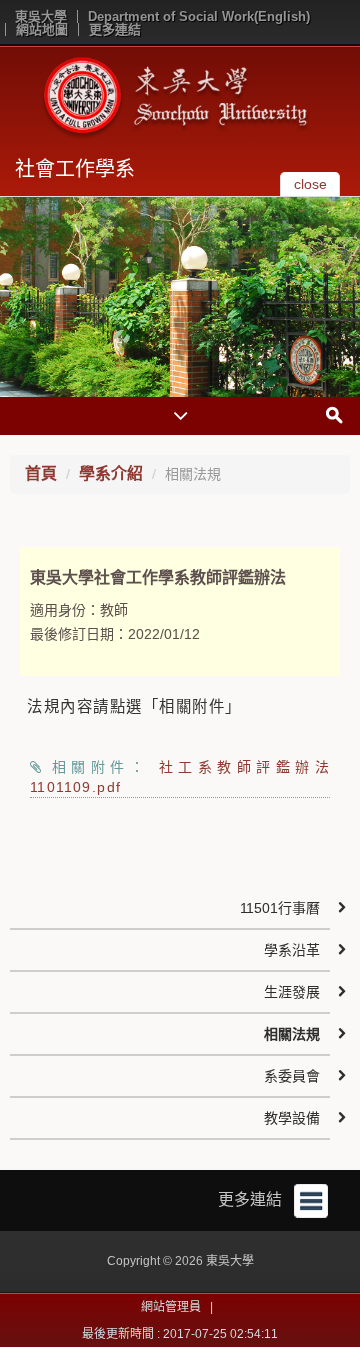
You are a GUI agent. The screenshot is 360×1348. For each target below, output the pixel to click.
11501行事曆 (280, 908)
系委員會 (292, 1076)
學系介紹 (111, 473)
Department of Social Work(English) (199, 16)
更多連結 (115, 29)
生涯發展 (292, 992)
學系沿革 (292, 950)
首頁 (41, 473)
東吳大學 (41, 16)
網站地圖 (42, 29)
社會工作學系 (75, 169)
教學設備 (292, 1118)
